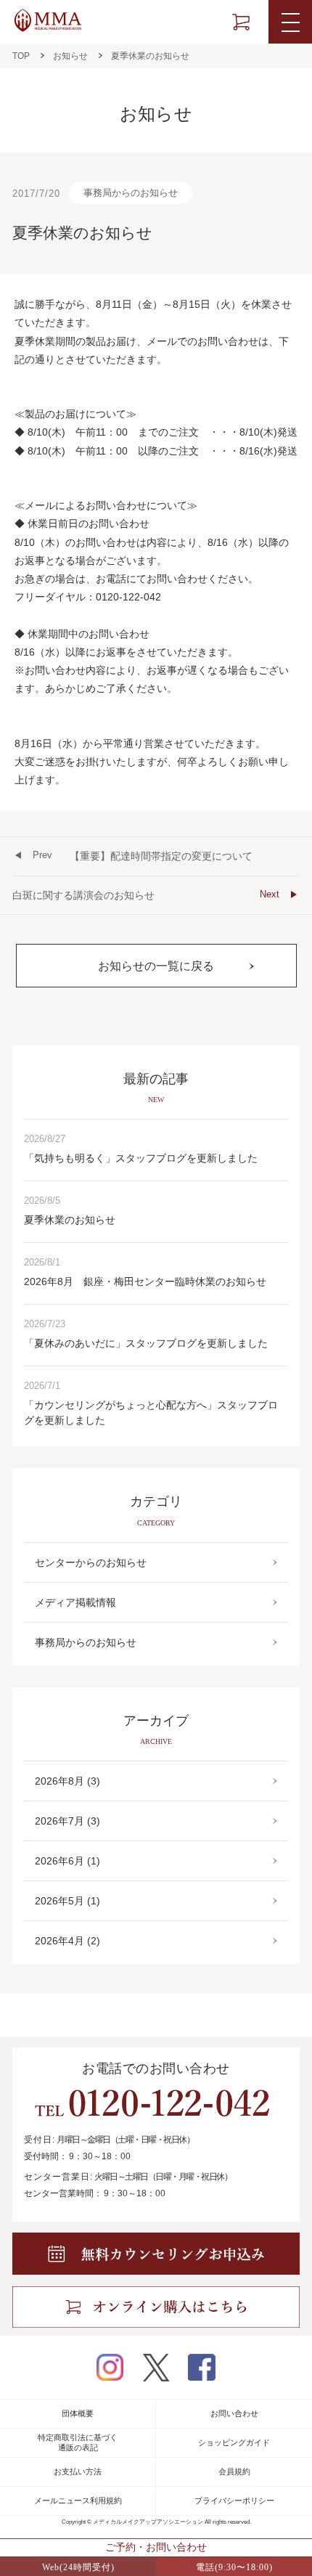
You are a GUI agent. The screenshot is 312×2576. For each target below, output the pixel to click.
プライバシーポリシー (234, 2500)
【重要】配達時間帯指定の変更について (143, 856)
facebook (202, 2367)
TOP (21, 56)
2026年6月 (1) (67, 1861)
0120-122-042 (152, 2103)
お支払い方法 (78, 2471)
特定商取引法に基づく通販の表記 (78, 2442)
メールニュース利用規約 (78, 2500)
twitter (156, 2368)
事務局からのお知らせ (131, 193)
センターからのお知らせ (91, 1562)
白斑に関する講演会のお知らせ (146, 895)
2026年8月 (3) (67, 1781)
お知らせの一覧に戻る (156, 966)
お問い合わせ (234, 2413)
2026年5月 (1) (67, 1901)
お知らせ (70, 56)
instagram (110, 2367)
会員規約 (234, 2471)
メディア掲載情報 (75, 1602)
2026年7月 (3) (67, 1821)
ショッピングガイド (234, 2442)
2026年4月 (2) (67, 1941)
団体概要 (78, 2413)
